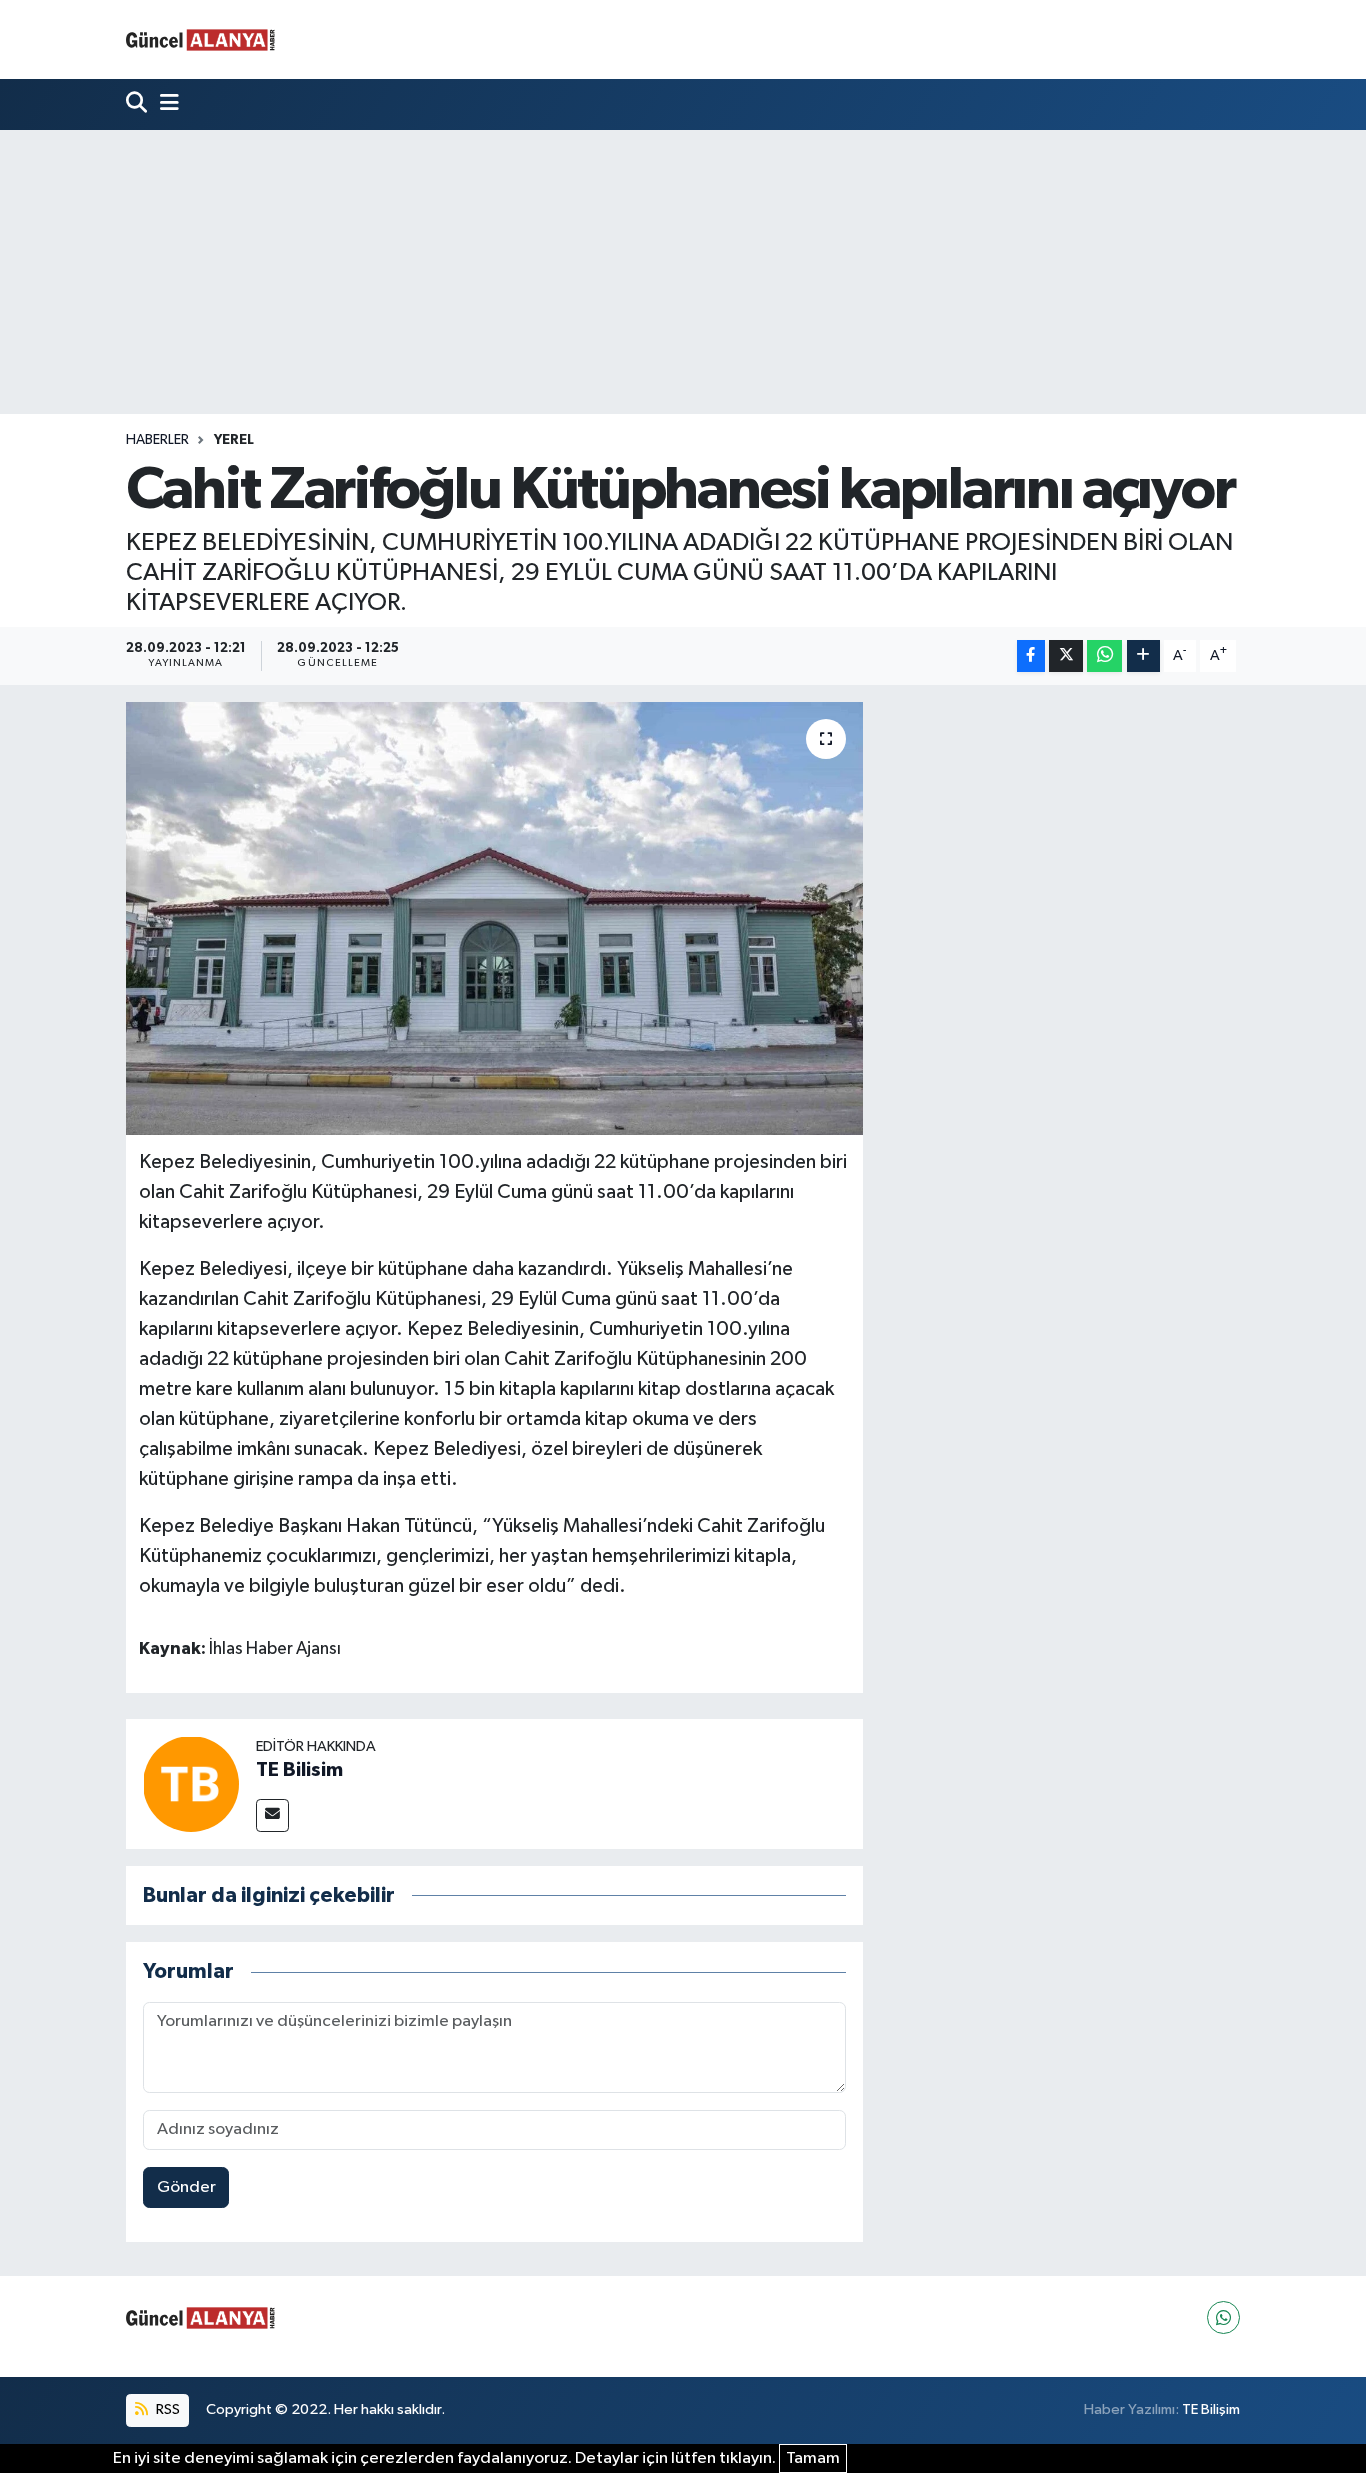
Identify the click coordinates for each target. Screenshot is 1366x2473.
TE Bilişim (1211, 2409)
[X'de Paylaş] (1066, 656)
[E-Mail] (272, 1815)
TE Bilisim (299, 1770)
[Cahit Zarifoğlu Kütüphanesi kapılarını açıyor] (494, 918)
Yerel (234, 440)
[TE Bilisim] (191, 1783)
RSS (166, 2409)
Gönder (186, 2187)
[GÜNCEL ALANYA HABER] (201, 39)
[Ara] (138, 104)
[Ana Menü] (165, 104)
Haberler (157, 440)
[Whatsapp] (1223, 2317)
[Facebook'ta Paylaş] (1031, 656)
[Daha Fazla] (1143, 656)
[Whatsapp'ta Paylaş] (1104, 656)
